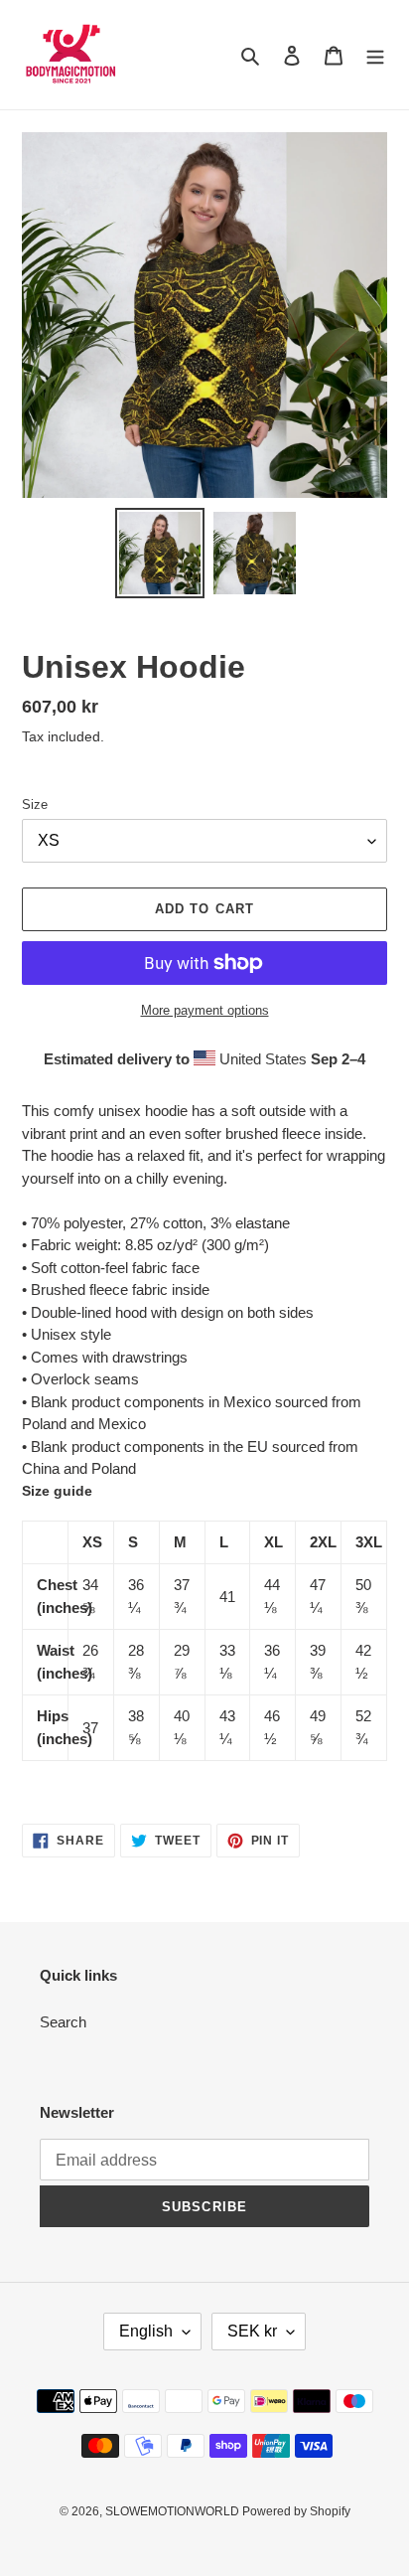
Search (63, 2022)
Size (35, 805)
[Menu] (375, 55)
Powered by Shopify (296, 2511)
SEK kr (252, 2331)
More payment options (205, 1010)
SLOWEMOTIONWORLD (174, 2511)
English (146, 2331)
